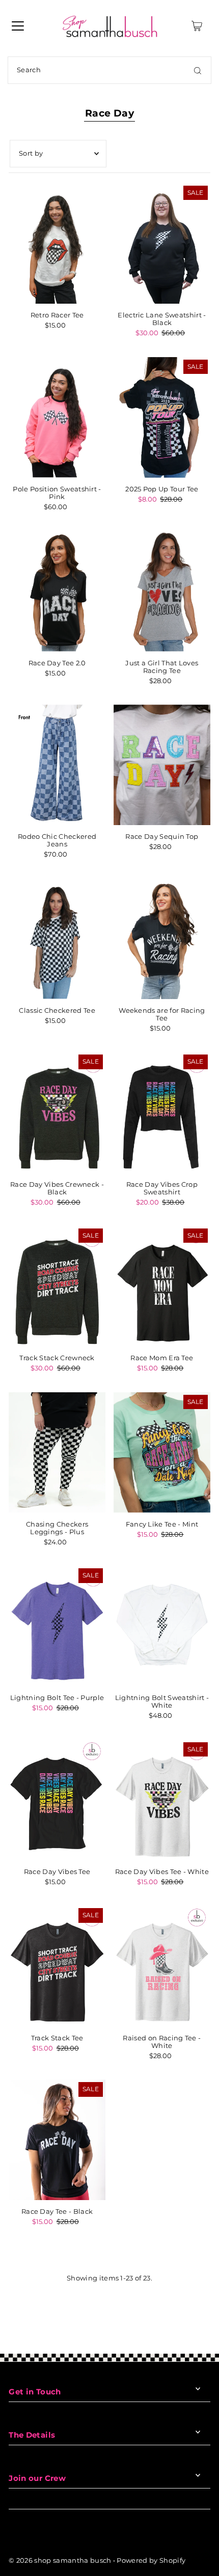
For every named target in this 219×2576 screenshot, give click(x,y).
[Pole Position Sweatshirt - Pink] (57, 417)
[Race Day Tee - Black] (57, 2140)
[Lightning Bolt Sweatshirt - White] (162, 1626)
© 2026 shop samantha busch (60, 2560)
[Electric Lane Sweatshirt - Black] (162, 243)
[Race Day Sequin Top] (162, 765)
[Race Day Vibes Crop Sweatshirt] (162, 1112)
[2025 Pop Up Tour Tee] (162, 417)
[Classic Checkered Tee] (57, 939)
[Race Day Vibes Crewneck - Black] (57, 1112)
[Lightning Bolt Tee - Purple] (57, 1626)
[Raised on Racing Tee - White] (162, 1966)
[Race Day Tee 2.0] (57, 591)
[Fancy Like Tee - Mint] (162, 1453)
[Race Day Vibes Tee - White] (162, 1800)
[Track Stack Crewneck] (57, 1286)
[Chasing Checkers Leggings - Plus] (57, 1453)
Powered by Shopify (151, 2560)
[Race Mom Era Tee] (162, 1286)
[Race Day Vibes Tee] (57, 1800)
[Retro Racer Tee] (57, 243)
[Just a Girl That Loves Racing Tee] (162, 591)
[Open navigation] (18, 26)
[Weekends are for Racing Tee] (162, 939)
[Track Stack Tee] (57, 1966)
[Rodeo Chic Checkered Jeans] (57, 765)
